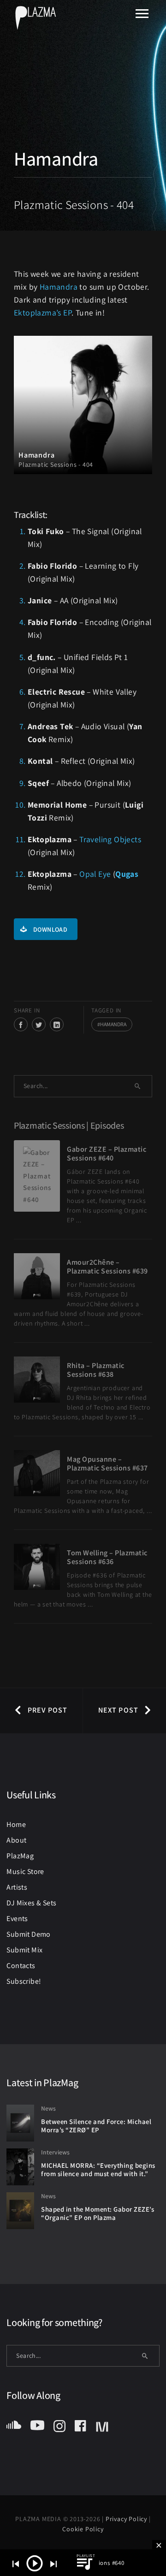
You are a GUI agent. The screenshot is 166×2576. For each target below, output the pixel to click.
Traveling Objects (110, 839)
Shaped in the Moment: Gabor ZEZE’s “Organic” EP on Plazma (98, 2213)
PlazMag (20, 1856)
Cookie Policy (83, 2529)
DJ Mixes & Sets (31, 1903)
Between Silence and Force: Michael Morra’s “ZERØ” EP (96, 2126)
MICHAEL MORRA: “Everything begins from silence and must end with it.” (98, 2170)
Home (16, 1824)
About (16, 1840)
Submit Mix (24, 1950)
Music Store (25, 1871)
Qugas (127, 874)
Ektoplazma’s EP (43, 312)
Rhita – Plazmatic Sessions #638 (96, 1370)
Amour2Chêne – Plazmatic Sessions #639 (107, 1267)
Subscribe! (24, 1981)
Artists (17, 1887)
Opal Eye (95, 874)
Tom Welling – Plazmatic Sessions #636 (107, 1557)
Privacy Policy (127, 2519)
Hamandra (59, 287)
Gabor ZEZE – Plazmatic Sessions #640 (107, 1154)
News (48, 2108)
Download (50, 929)
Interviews (55, 2152)
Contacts (21, 1966)
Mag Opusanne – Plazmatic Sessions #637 (107, 1464)
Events (17, 1919)
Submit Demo (28, 1934)
